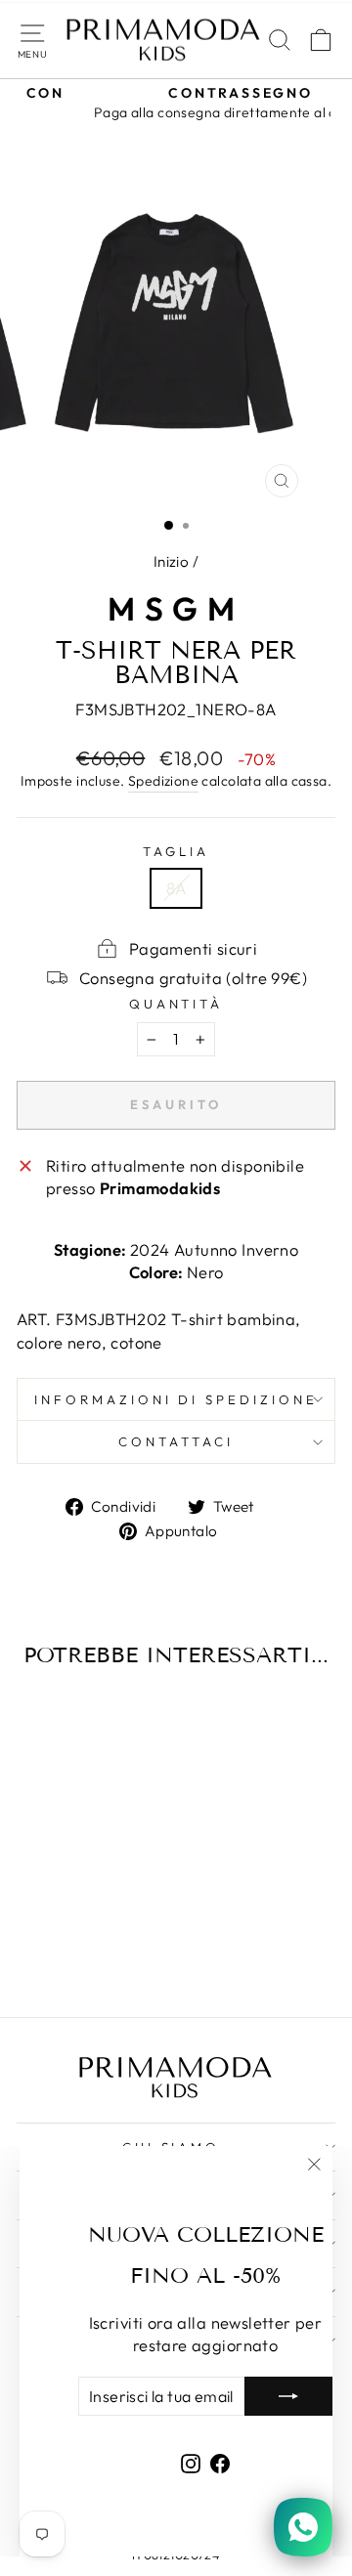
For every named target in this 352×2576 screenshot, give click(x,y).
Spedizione (163, 781)
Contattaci (176, 1441)
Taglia (176, 851)
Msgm (176, 609)
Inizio (171, 561)
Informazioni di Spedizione (176, 1399)
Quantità (176, 1004)
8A (176, 888)
